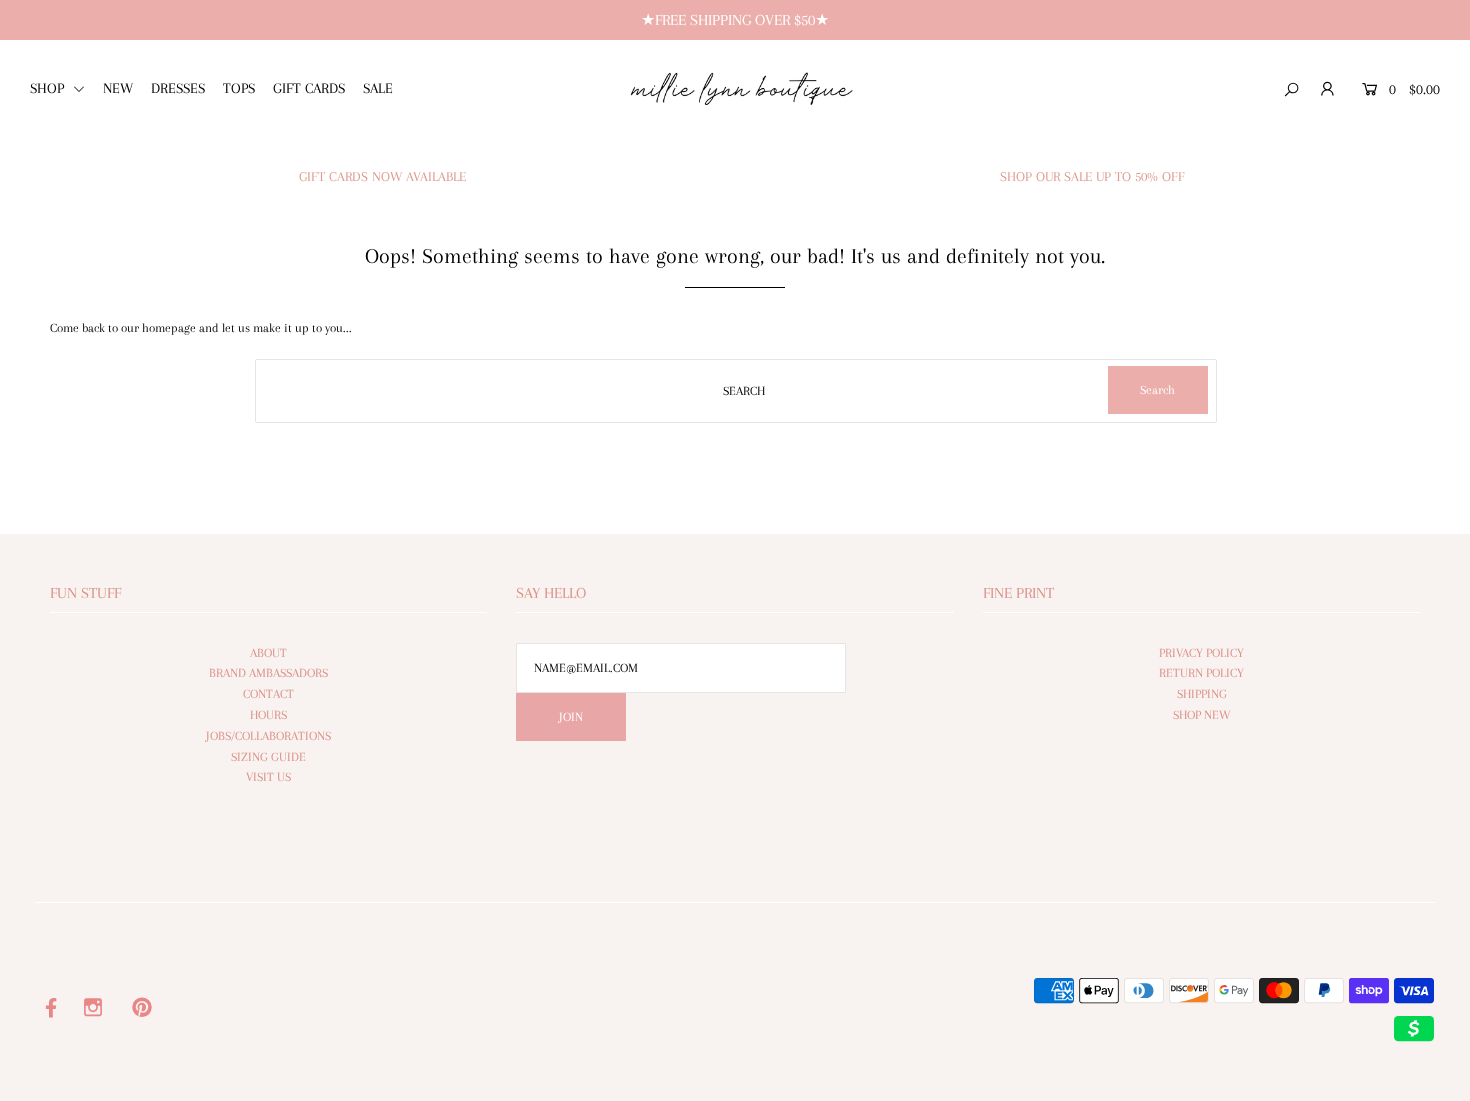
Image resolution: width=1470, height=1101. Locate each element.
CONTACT (268, 694)
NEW (118, 88)
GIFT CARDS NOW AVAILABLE (382, 176)
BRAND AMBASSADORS (268, 673)
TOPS (239, 88)
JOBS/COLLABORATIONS (268, 736)
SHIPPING (1202, 694)
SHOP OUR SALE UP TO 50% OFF (1092, 176)
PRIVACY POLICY (1201, 653)
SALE (378, 88)
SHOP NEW (1202, 715)
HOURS (268, 715)
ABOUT (268, 653)
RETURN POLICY (1201, 673)
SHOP (49, 88)
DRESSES (178, 88)
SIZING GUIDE (268, 757)
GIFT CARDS (309, 88)
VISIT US (268, 777)
